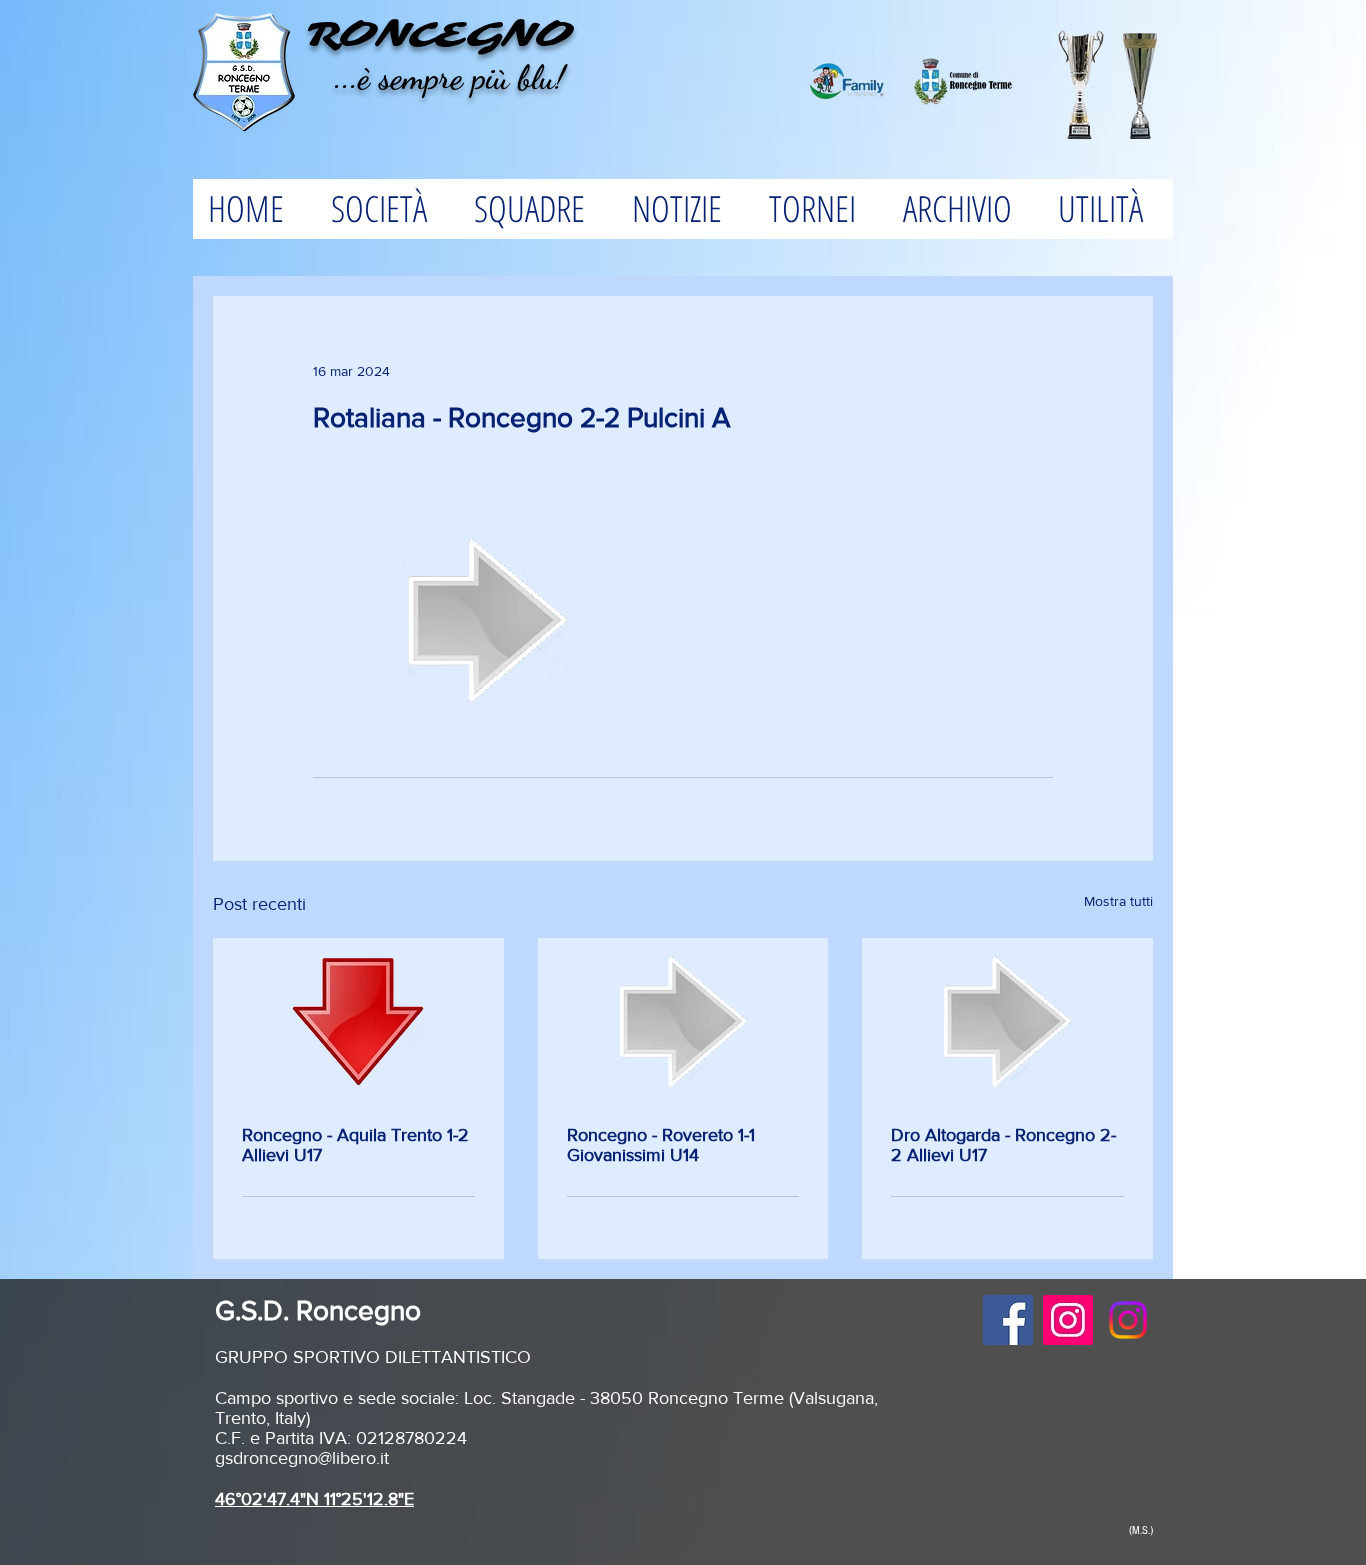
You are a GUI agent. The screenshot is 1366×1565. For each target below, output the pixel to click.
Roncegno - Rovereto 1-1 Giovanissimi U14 (661, 1145)
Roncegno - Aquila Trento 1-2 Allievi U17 (355, 1145)
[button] (386, 209)
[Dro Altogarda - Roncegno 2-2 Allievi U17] (1007, 1022)
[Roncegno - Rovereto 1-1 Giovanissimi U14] (683, 1022)
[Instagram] (1068, 1320)
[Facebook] (1008, 1320)
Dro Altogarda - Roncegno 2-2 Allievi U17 (1003, 1145)
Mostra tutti (1118, 901)
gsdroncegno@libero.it (302, 1458)
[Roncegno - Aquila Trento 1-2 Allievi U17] (358, 1022)
